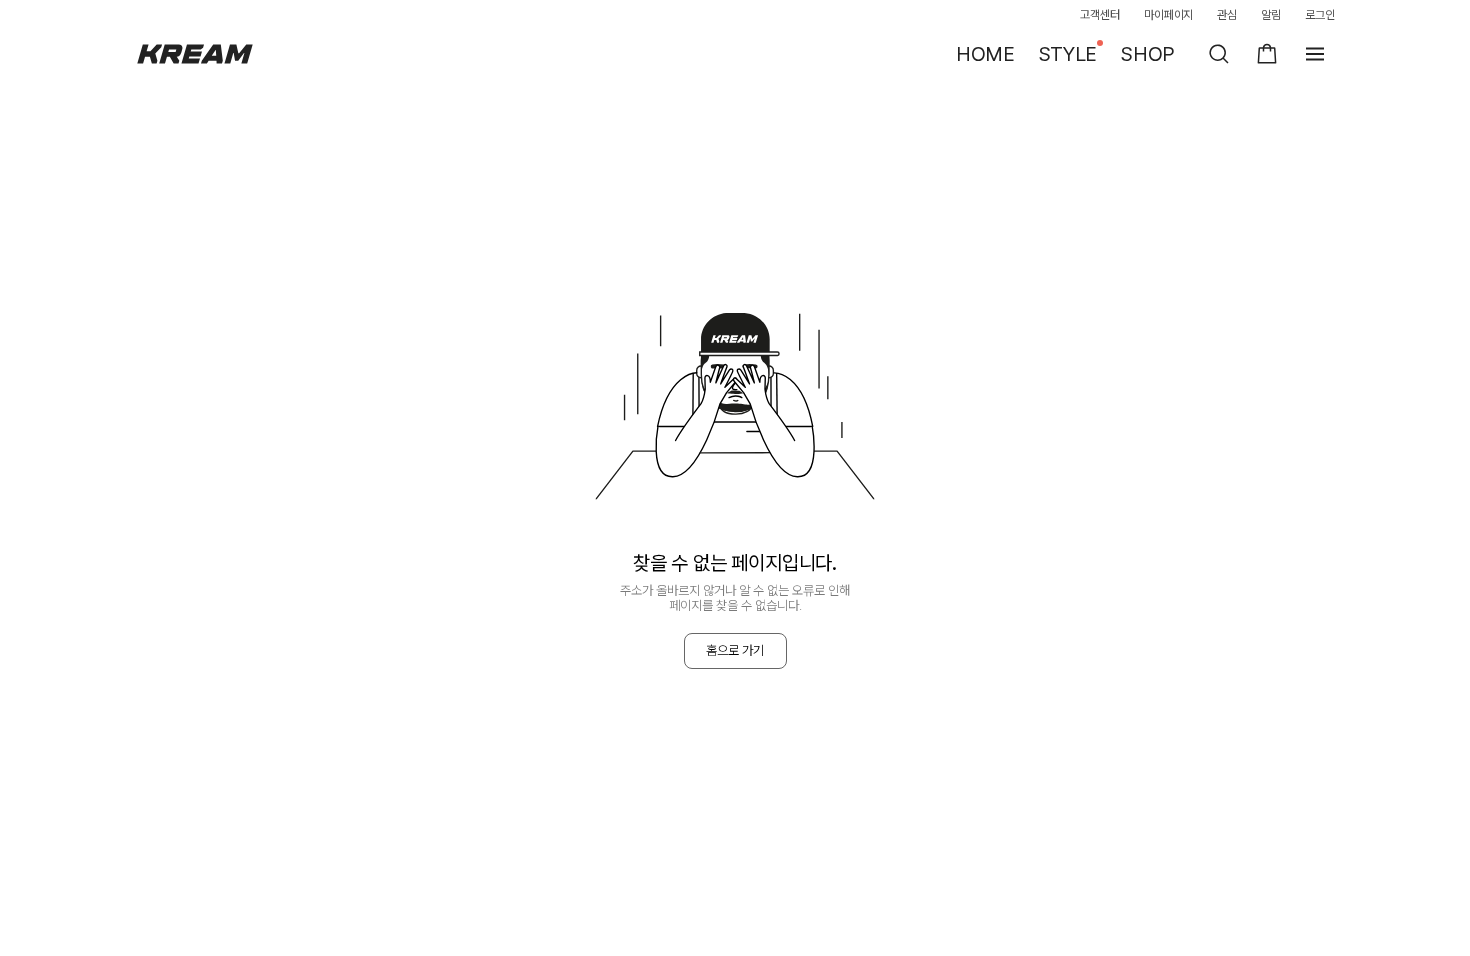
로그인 (1320, 15)
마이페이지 (1169, 15)
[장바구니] (1267, 54)
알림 (1271, 15)
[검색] (1219, 54)
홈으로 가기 (735, 650)
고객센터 (1100, 15)
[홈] (195, 54)
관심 (1227, 15)
